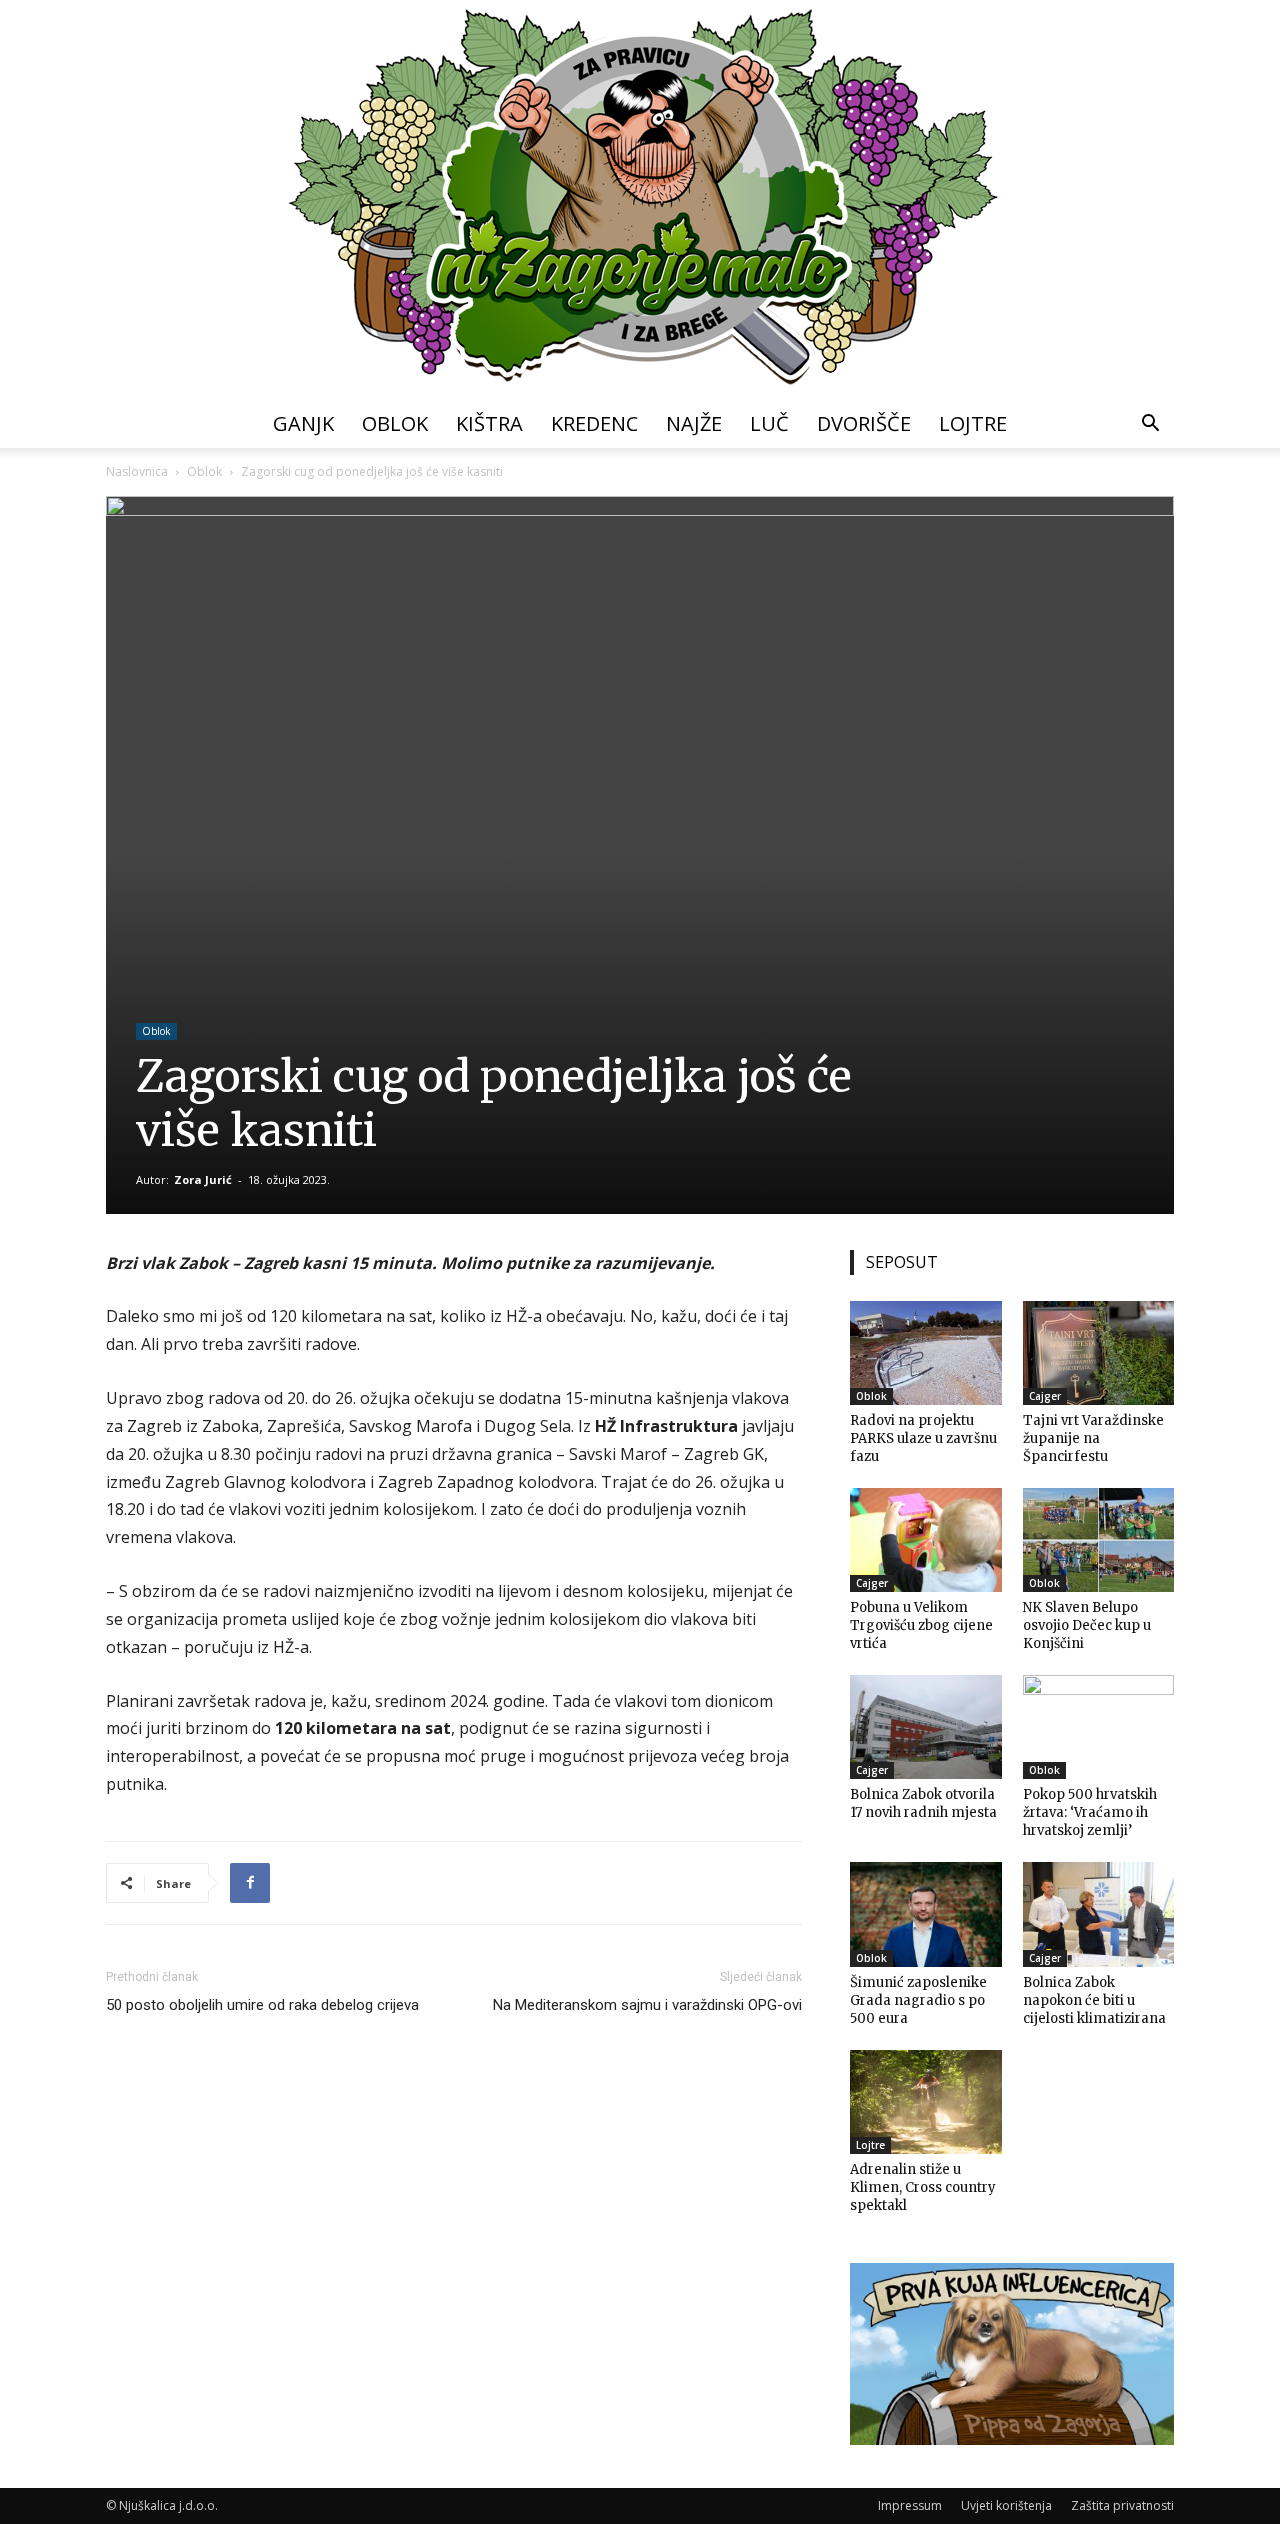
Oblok (395, 423)
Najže (694, 423)
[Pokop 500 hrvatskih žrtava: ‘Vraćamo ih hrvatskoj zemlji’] (1099, 1727)
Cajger (1045, 1396)
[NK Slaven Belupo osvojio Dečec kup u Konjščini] (1099, 1540)
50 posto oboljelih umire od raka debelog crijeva (262, 2005)
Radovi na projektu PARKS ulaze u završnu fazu (923, 1438)
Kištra (489, 423)
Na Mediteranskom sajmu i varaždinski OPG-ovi (647, 2005)
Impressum (910, 2505)
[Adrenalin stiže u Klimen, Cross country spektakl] (926, 2102)
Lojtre (973, 423)
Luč (769, 423)
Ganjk (303, 423)
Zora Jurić (203, 1179)
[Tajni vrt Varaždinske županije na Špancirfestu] (1099, 1353)
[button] (1150, 425)
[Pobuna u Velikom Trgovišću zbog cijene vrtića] (926, 1540)
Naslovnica (137, 471)
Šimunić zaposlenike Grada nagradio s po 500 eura (918, 2000)
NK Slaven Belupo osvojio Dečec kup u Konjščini (1087, 1625)
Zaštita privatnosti (1122, 2505)
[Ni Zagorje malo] (640, 200)
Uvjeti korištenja (1006, 2505)
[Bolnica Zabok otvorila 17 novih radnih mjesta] (926, 1727)
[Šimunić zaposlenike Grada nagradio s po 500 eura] (926, 1914)
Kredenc (594, 423)
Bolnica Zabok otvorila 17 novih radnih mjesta (923, 1803)
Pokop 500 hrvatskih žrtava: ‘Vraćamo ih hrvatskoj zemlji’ (1090, 1812)
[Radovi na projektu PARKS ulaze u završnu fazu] (926, 1353)
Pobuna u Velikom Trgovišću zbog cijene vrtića (921, 1625)
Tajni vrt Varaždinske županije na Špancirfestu (1093, 1438)
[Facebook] (250, 1883)
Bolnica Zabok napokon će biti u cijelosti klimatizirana (1094, 2000)
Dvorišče (864, 423)
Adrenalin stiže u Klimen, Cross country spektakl (923, 2187)
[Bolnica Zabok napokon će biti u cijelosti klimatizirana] (1099, 1914)
